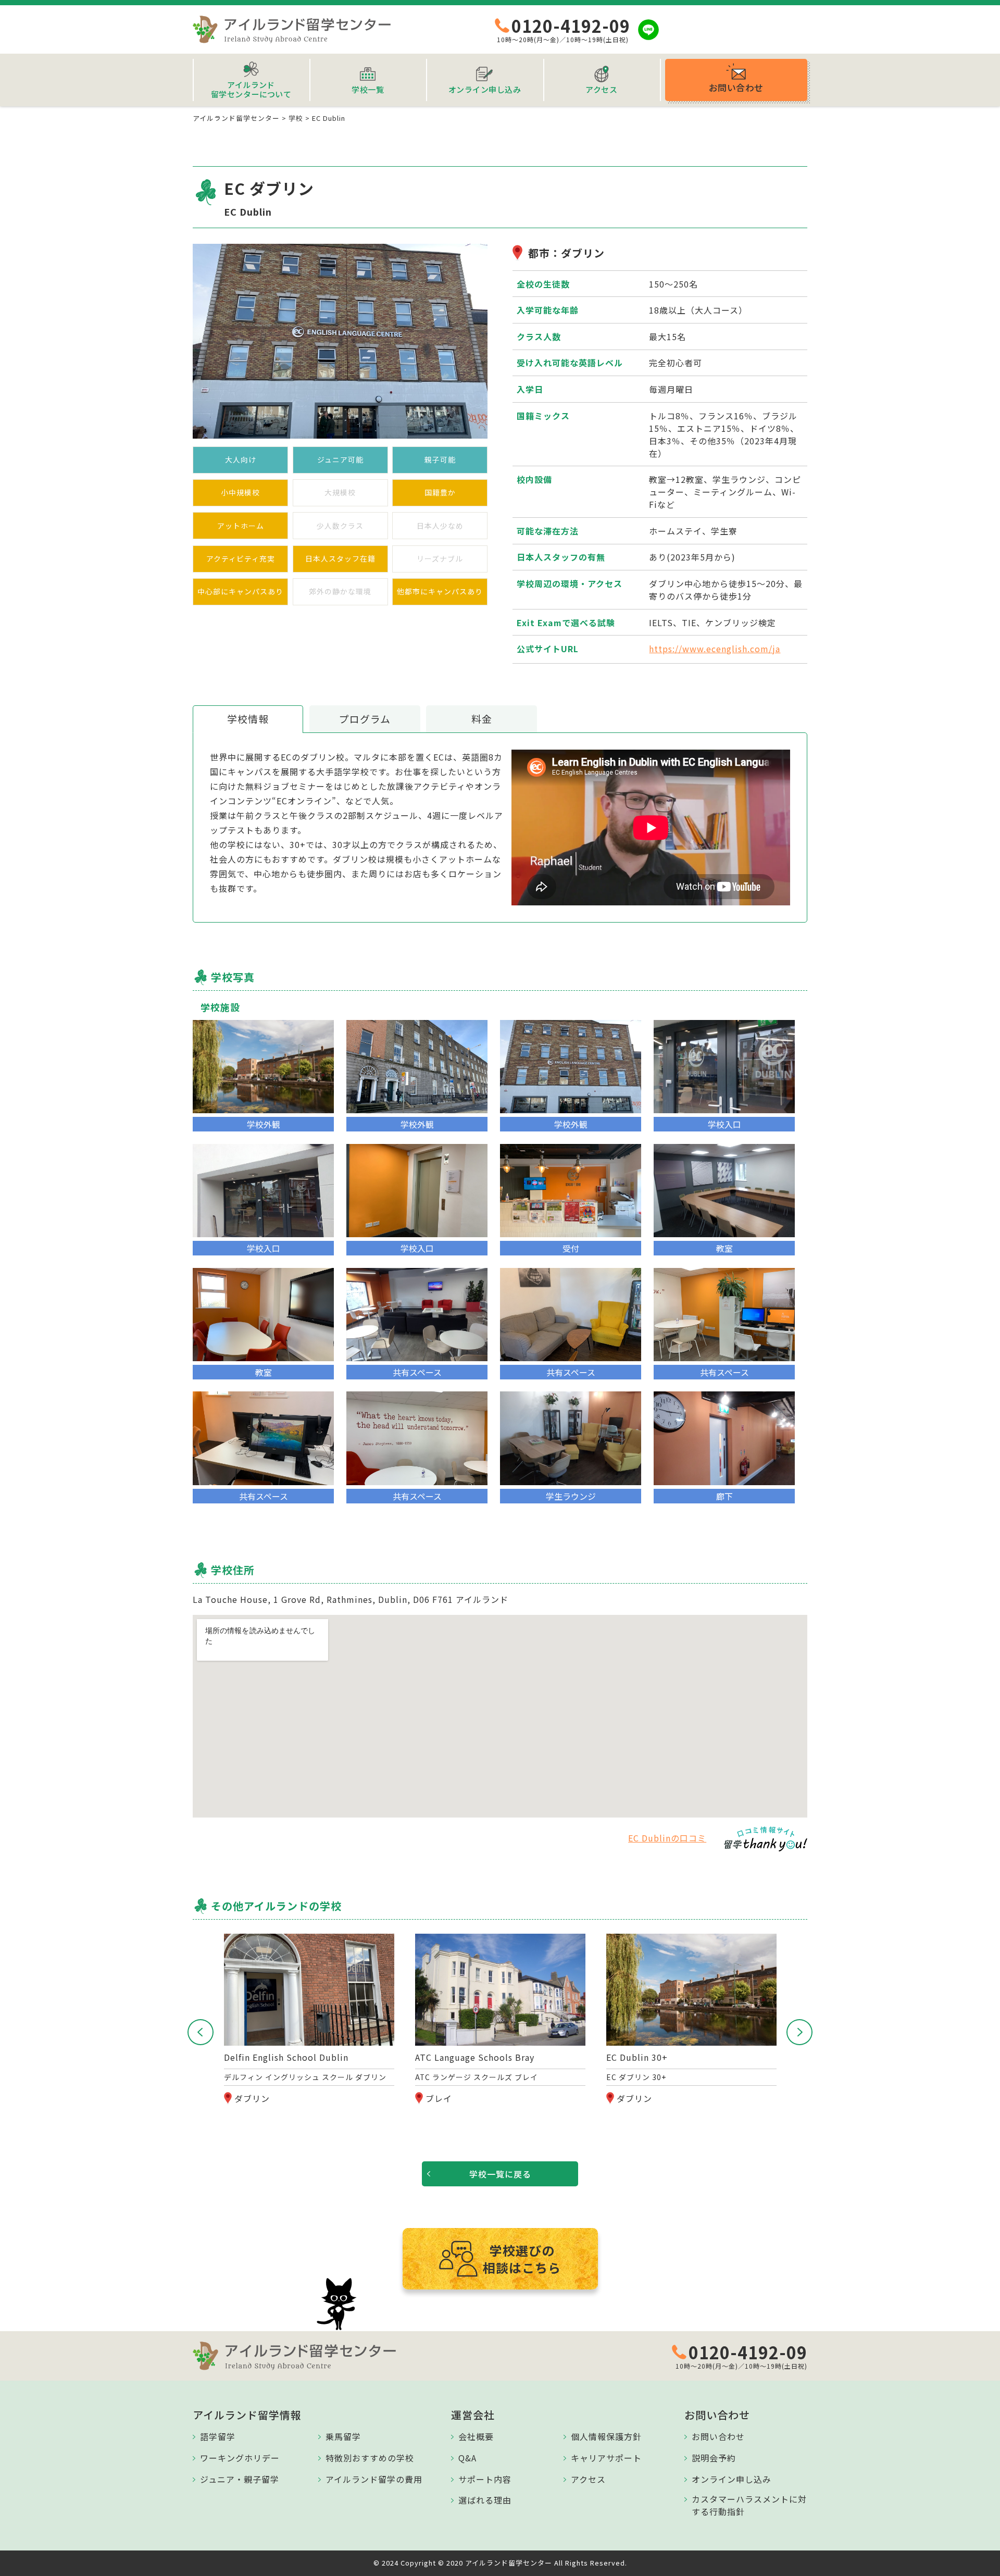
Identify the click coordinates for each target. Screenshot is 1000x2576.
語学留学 (218, 2436)
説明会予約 (714, 2458)
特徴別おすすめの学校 (370, 2458)
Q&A (467, 2458)
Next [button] (799, 2032)
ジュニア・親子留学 (240, 2479)
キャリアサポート (606, 2458)
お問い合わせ (718, 2436)
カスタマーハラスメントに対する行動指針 (749, 2505)
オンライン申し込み (732, 2479)
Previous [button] (201, 2032)
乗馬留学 (343, 2436)
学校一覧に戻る (500, 2174)
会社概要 (476, 2436)
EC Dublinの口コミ (667, 1838)
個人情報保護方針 (606, 2436)
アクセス (588, 2479)
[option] (309, 2020)
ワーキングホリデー (240, 2458)
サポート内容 (485, 2479)
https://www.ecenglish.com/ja (715, 649)
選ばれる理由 (485, 2500)
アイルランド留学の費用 (374, 2479)
